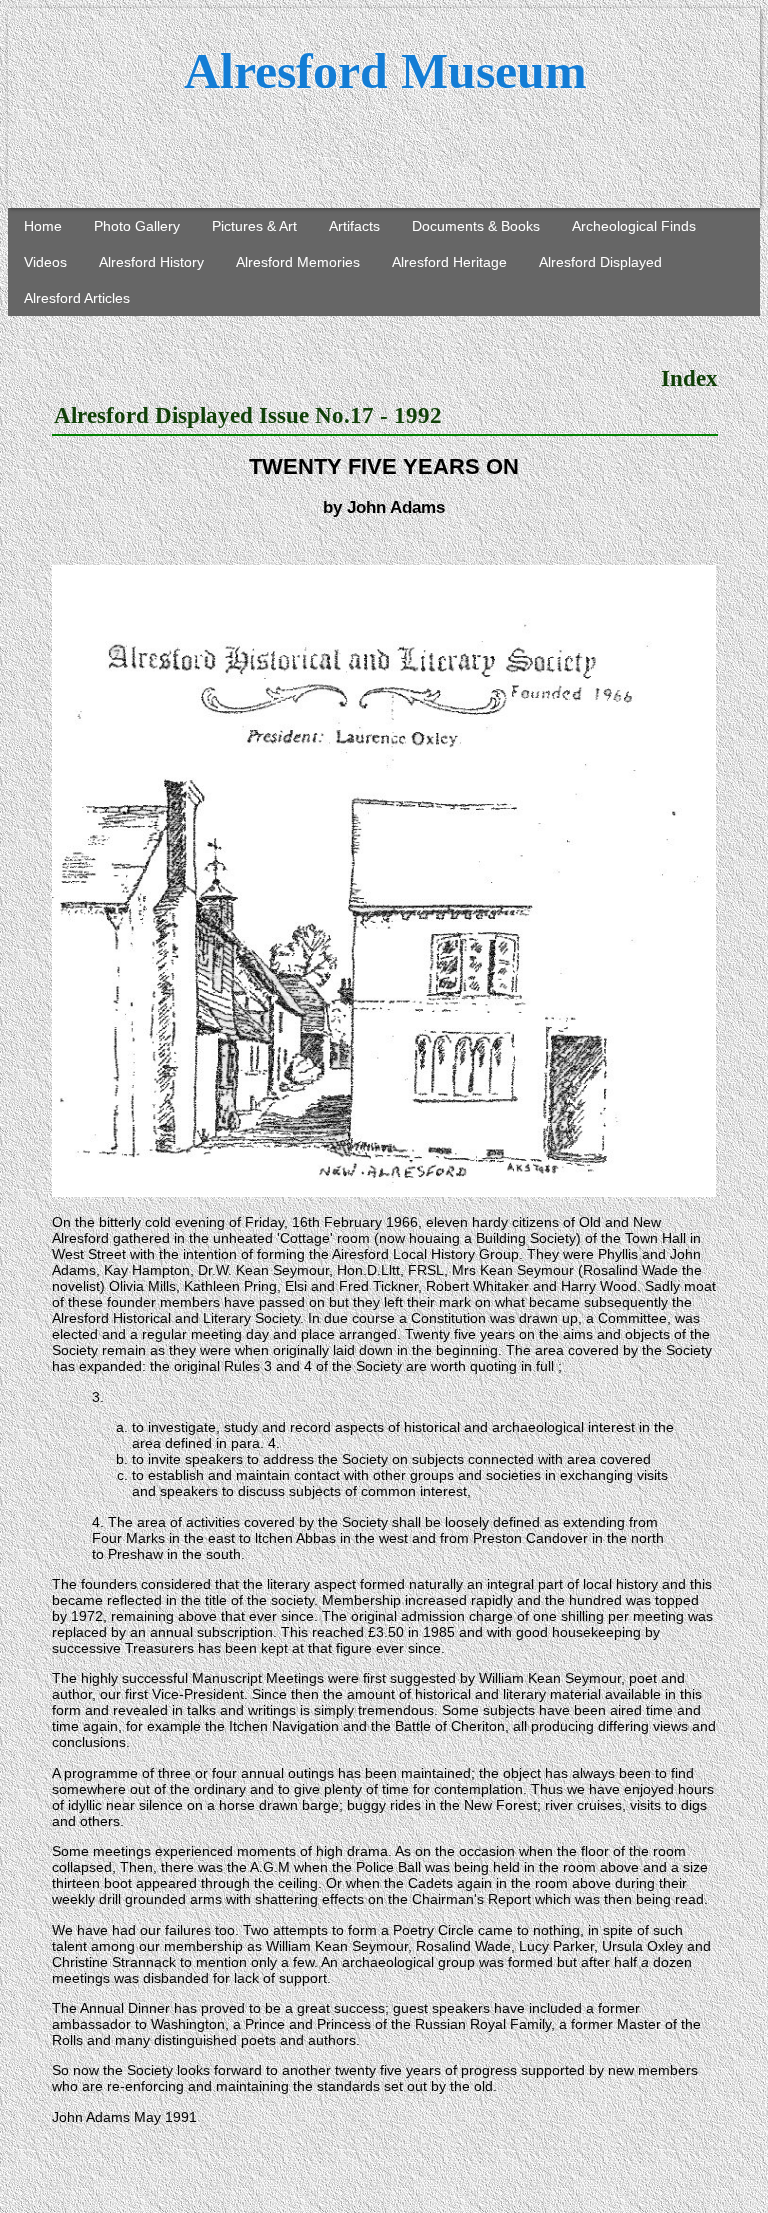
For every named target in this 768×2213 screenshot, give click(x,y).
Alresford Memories (298, 262)
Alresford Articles (77, 298)
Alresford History (151, 262)
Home (43, 226)
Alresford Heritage (449, 262)
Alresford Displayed (600, 262)
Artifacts (354, 226)
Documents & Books (476, 226)
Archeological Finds (634, 226)
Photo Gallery (137, 226)
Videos (45, 262)
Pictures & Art (254, 226)
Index (689, 378)
